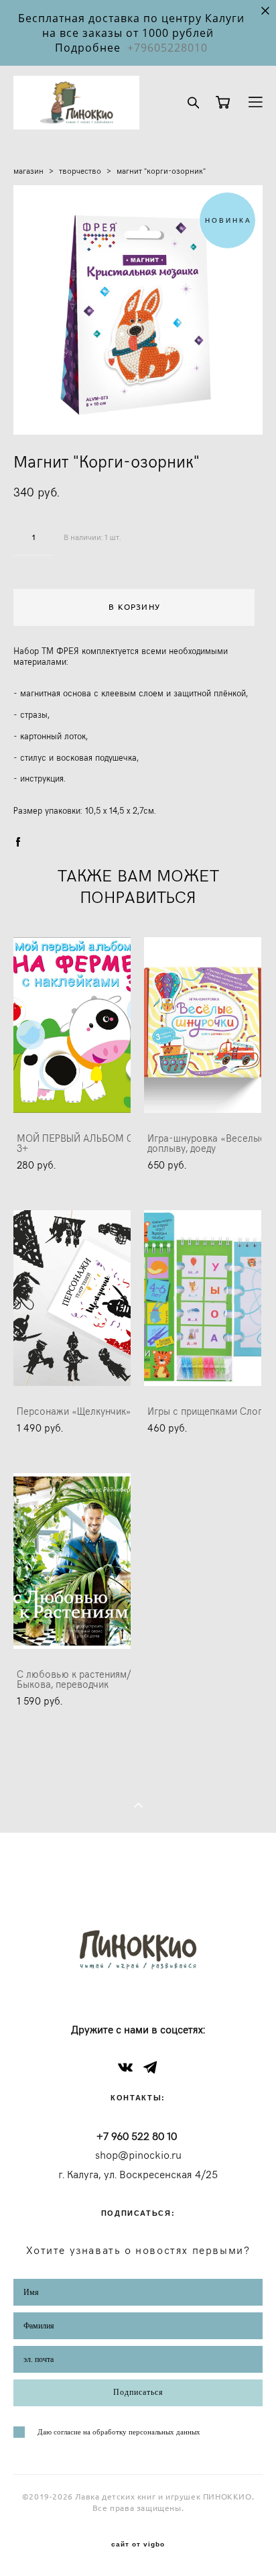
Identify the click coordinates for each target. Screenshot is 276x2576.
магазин (28, 170)
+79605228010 (167, 48)
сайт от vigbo (138, 2544)
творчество (80, 170)
